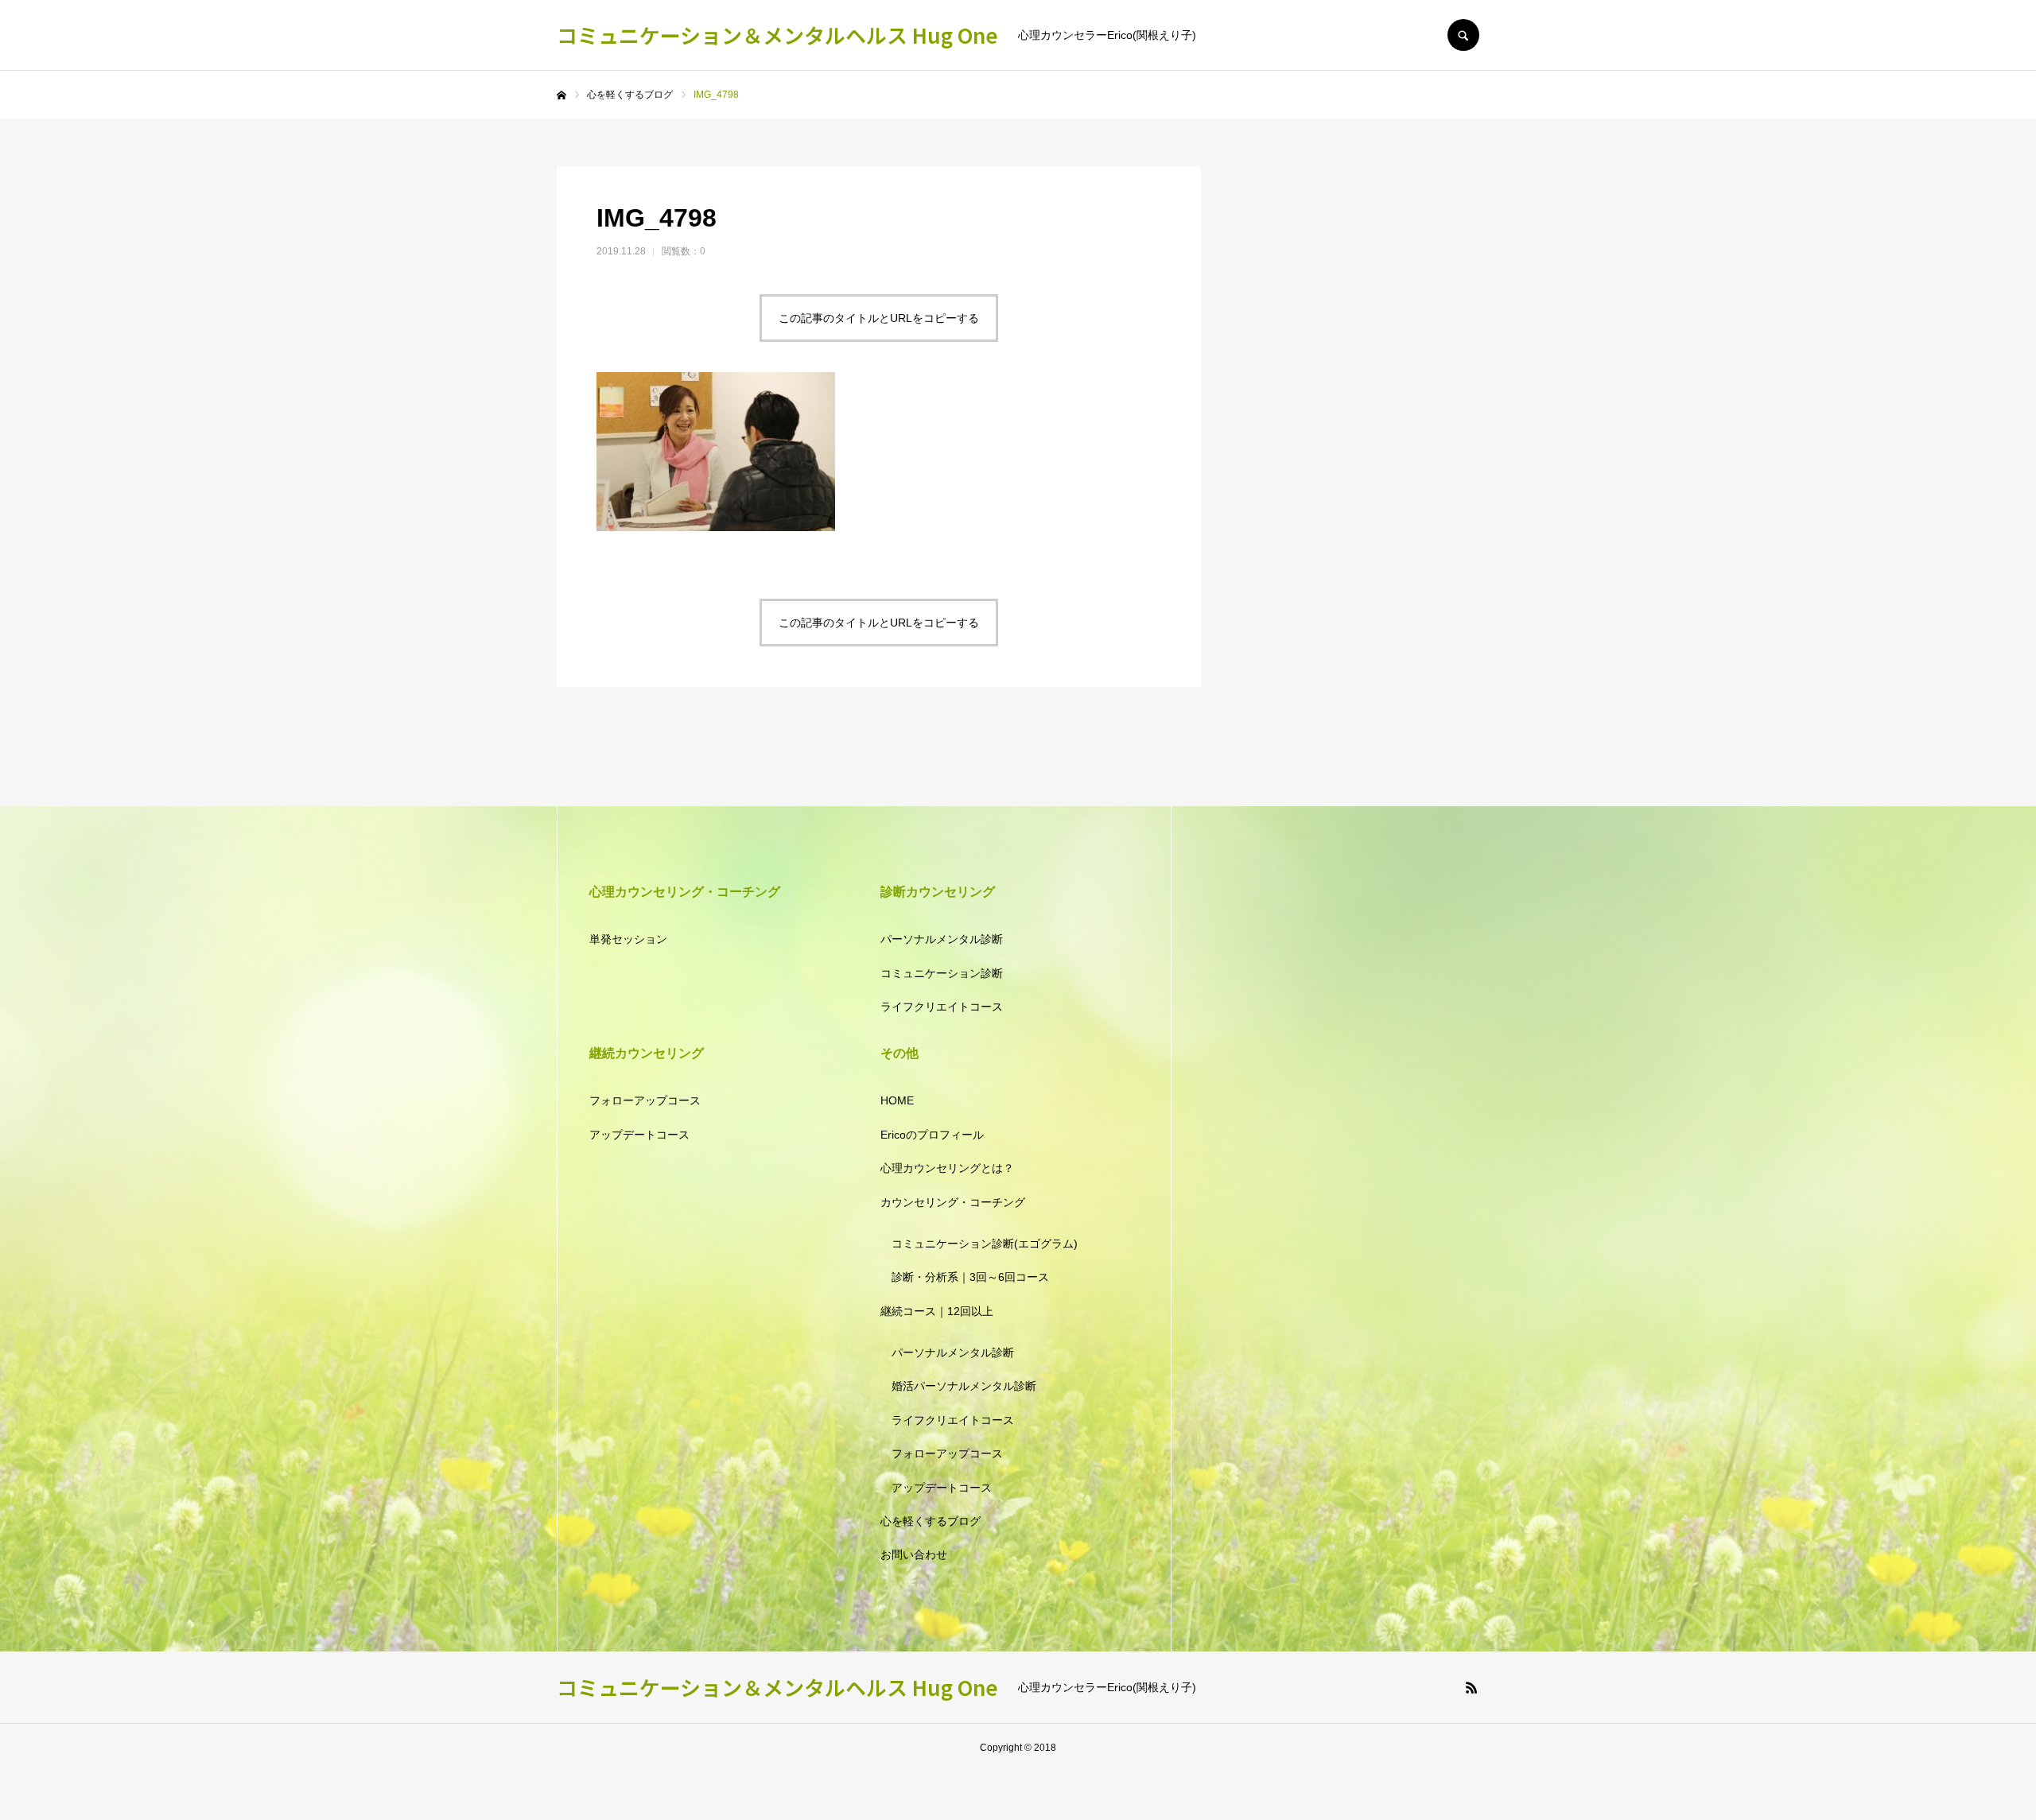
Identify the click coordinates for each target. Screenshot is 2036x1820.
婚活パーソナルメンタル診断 (964, 1386)
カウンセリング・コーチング (953, 1202)
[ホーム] (561, 95)
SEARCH (1463, 35)
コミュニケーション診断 (942, 973)
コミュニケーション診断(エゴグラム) (985, 1244)
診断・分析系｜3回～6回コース (970, 1277)
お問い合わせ (914, 1554)
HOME (897, 1100)
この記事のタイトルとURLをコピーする (879, 318)
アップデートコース (639, 1135)
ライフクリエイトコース (942, 1007)
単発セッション (628, 939)
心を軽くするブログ (931, 1521)
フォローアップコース (645, 1100)
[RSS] (1471, 1687)
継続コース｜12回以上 (937, 1311)
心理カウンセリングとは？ (947, 1168)
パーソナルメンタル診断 (942, 939)
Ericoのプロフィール (932, 1135)
